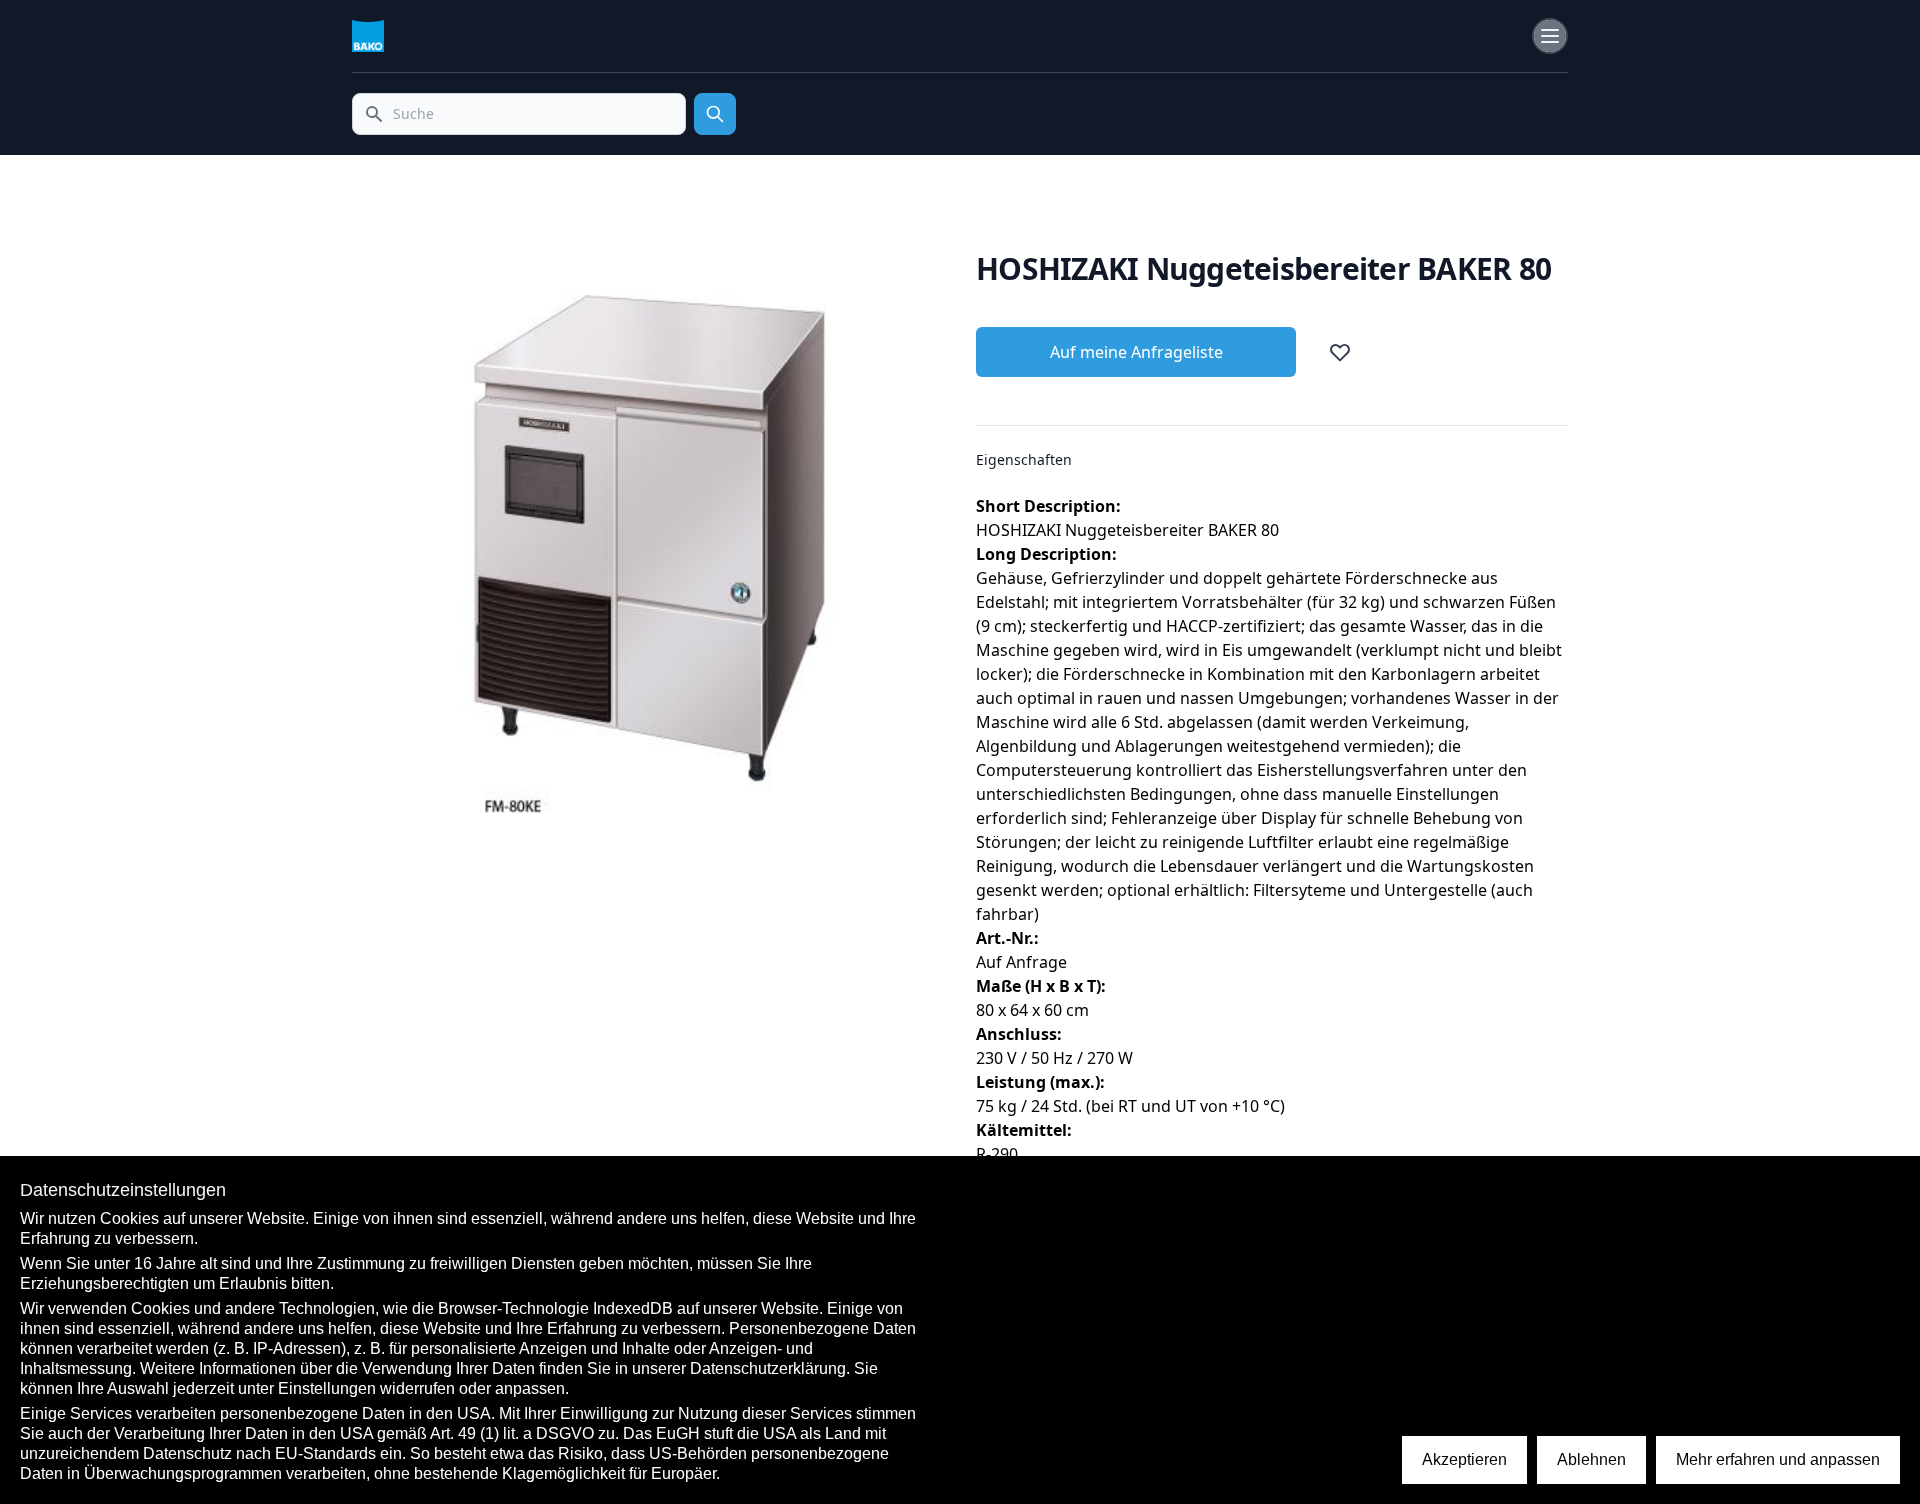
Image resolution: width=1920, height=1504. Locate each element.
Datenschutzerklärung (768, 1368)
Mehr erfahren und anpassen (1778, 1459)
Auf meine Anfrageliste (1136, 352)
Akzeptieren (1464, 1459)
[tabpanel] (648, 547)
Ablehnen (1591, 1459)
